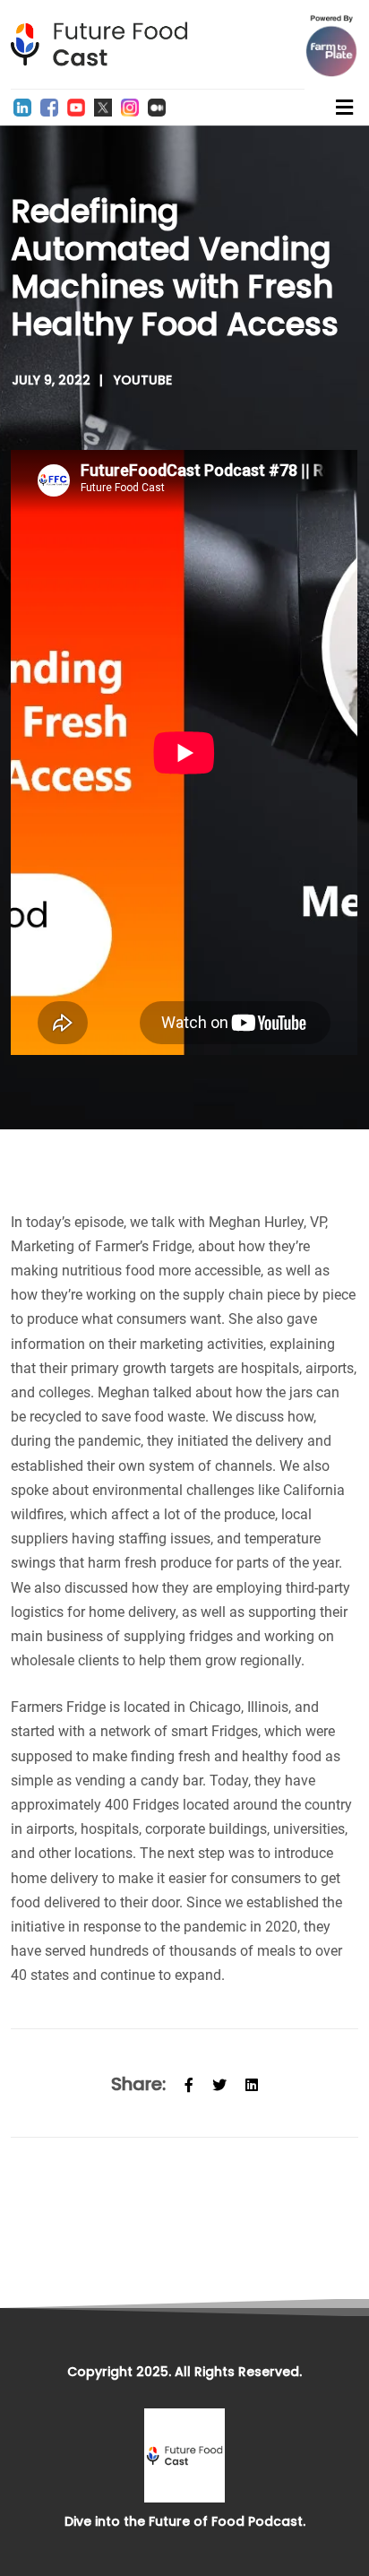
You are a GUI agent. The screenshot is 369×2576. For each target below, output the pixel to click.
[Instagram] (130, 108)
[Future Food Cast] (105, 44)
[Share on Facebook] (189, 2083)
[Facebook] (49, 108)
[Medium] (157, 108)
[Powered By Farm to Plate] (331, 46)
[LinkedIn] (22, 108)
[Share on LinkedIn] (252, 2083)
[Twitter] (103, 108)
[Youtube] (76, 108)
